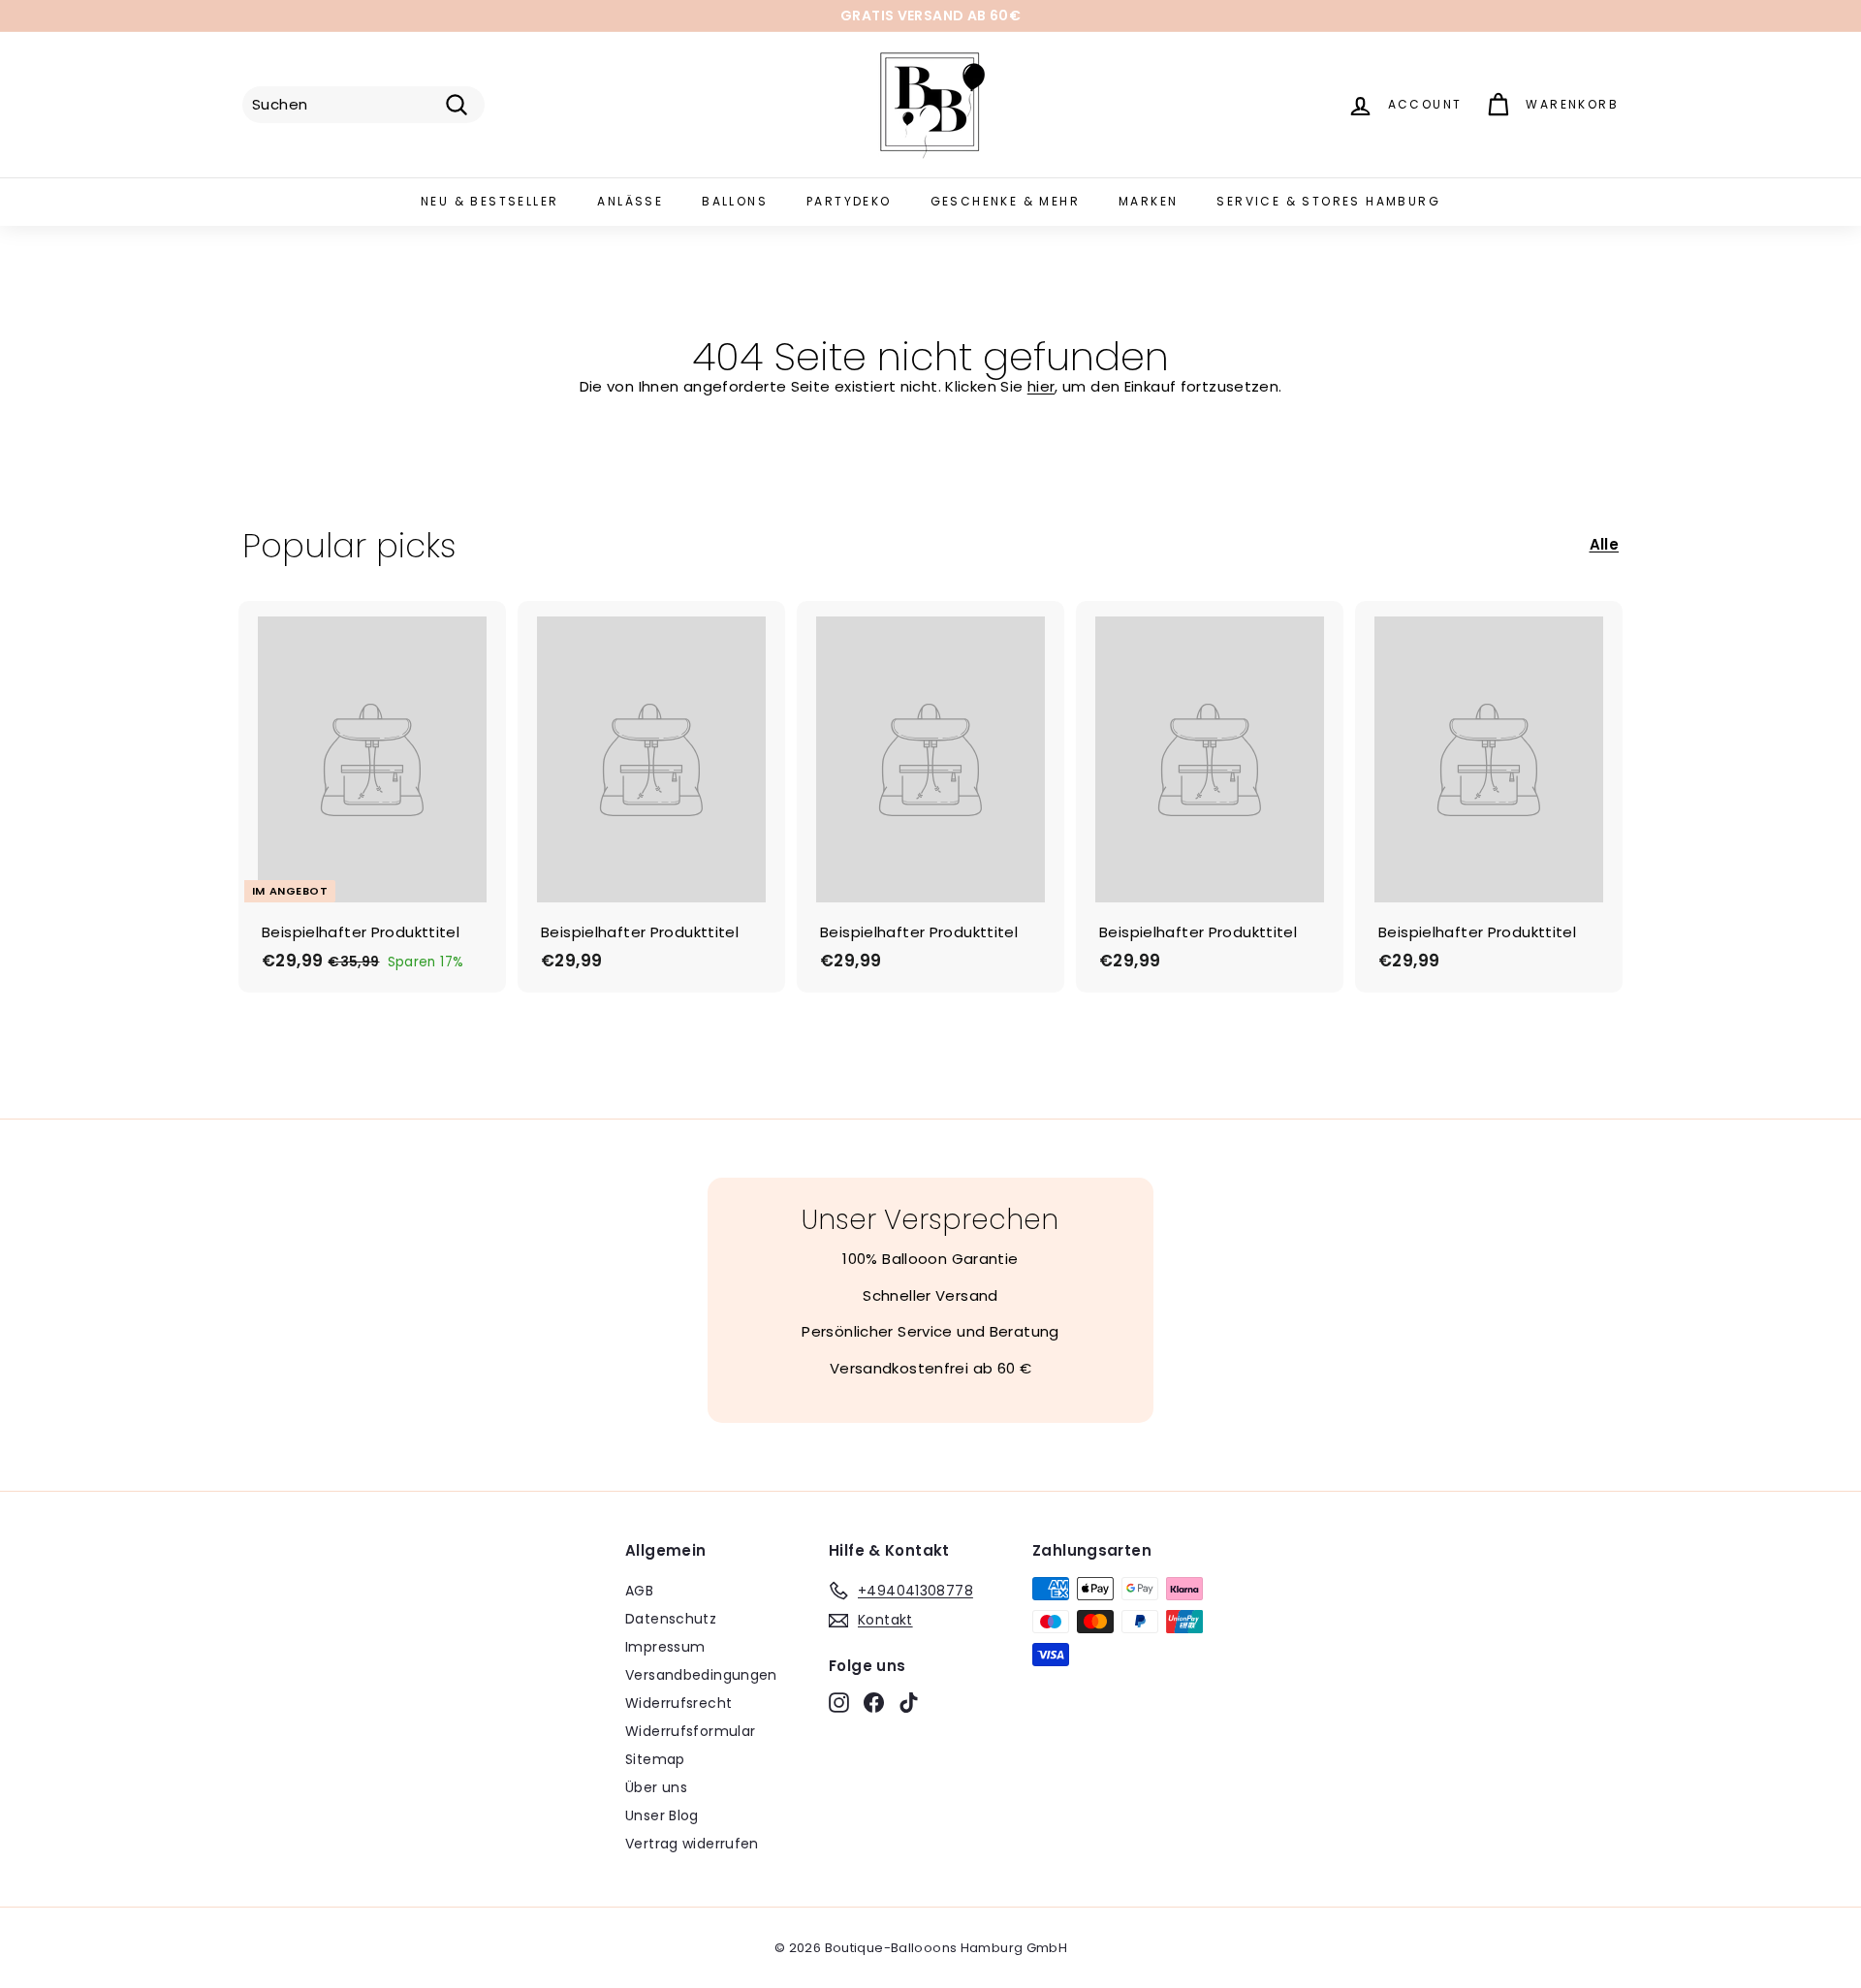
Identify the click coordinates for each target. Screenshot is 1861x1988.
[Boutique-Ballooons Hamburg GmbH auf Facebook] (874, 1702)
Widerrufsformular (690, 1731)
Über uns (656, 1787)
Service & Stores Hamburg (1328, 201)
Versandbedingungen (701, 1675)
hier (1041, 386)
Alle (1605, 544)
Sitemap (655, 1759)
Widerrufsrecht (678, 1703)
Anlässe (630, 201)
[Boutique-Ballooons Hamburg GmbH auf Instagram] (839, 1702)
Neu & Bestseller (489, 201)
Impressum (665, 1647)
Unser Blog (662, 1815)
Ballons (735, 201)
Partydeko (849, 201)
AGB (639, 1591)
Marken (1148, 201)
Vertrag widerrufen (692, 1844)
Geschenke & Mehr (1005, 201)
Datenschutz (671, 1619)
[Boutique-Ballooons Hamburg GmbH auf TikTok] (909, 1702)
